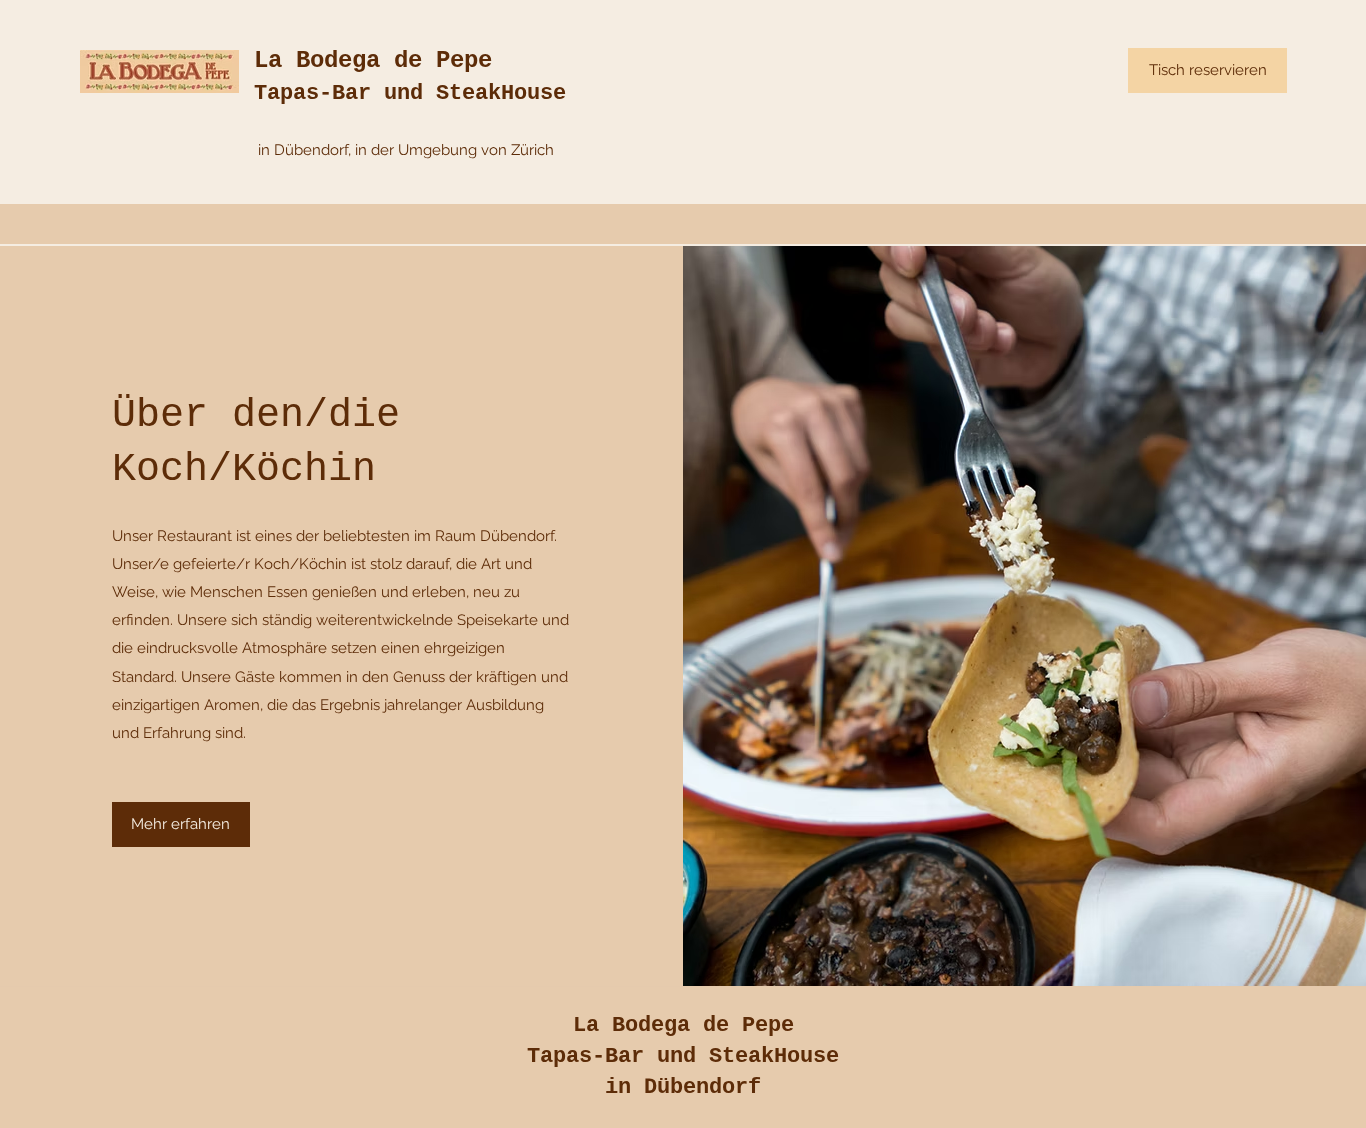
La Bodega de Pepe (373, 60)
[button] (181, 824)
